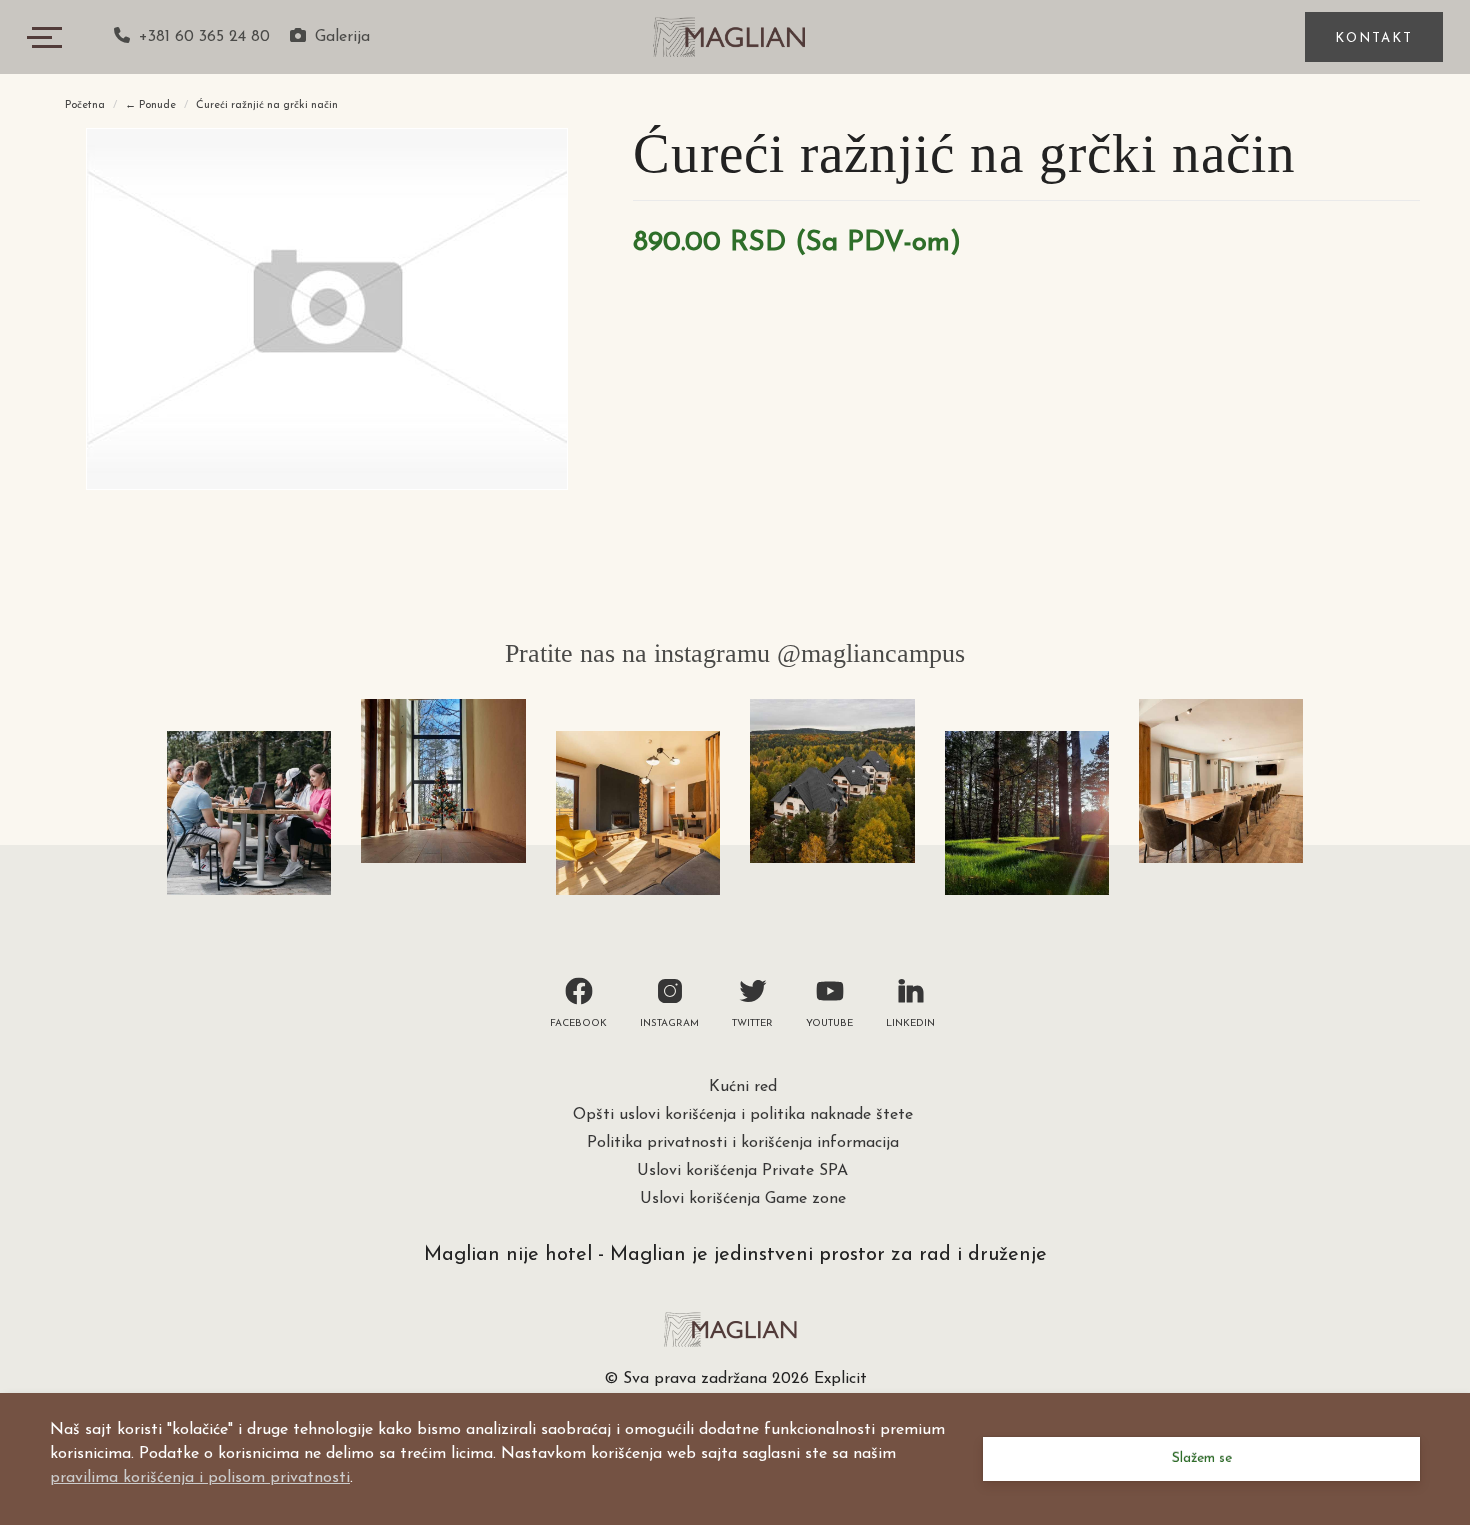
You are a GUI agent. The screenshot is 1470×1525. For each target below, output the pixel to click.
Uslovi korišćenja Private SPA (742, 1171)
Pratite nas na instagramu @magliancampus (735, 653)
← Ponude (150, 105)
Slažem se (1202, 1458)
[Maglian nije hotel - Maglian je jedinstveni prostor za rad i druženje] (735, 35)
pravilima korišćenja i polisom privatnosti (200, 1478)
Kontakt (1374, 38)
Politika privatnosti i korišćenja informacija (743, 1143)
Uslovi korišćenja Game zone (743, 1199)
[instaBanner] (249, 813)
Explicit (840, 1379)
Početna (85, 105)
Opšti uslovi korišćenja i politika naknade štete (743, 1115)
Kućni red (743, 1087)
